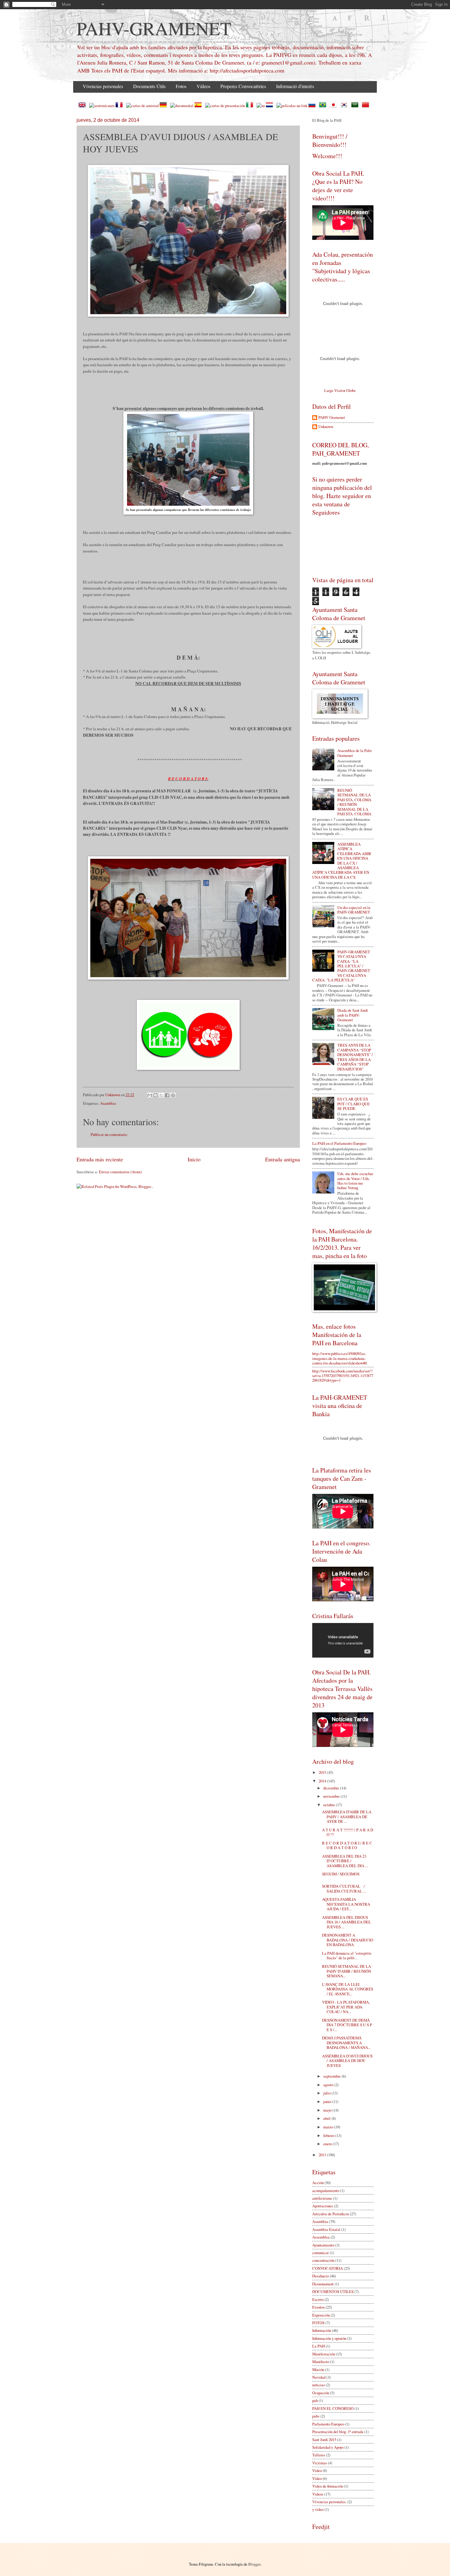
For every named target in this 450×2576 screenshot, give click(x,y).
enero (328, 2144)
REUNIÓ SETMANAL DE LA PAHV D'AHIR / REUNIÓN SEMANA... (347, 1971)
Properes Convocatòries (243, 86)
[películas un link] (292, 106)
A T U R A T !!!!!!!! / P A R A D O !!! (348, 1832)
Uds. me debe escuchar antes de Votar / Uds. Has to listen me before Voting (355, 1181)
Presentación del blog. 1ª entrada (338, 2432)
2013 (323, 2155)
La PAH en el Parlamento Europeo (339, 1143)
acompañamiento (326, 2191)
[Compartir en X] (161, 1095)
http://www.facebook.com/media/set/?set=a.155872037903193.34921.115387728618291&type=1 (343, 1376)
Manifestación (324, 2354)
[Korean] (345, 106)
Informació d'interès (295, 86)
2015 (323, 1772)
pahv (316, 2416)
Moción (318, 2369)
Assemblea (321, 2237)
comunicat (321, 2253)
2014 (323, 1781)
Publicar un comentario (109, 1134)
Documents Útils (149, 86)
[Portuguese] (324, 106)
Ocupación (321, 2393)
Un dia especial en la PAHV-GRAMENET (354, 910)
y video (318, 2509)
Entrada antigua (283, 1159)
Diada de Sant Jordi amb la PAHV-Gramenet (353, 1015)
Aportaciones (323, 2206)
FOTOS (318, 2323)
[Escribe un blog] (156, 1095)
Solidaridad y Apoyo (328, 2447)
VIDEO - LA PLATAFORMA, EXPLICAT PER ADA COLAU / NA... (346, 2007)
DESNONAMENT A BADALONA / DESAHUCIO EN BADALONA (348, 1940)
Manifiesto (321, 2362)
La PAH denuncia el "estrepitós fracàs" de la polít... (347, 1955)
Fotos (181, 86)
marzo (329, 2127)
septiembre (332, 2076)
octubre (330, 1805)
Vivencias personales (103, 86)
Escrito (318, 2299)
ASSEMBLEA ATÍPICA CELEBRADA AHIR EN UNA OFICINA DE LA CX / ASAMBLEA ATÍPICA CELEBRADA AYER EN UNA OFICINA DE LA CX (342, 861)
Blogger (254, 2564)
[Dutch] (271, 106)
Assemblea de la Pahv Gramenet (355, 753)
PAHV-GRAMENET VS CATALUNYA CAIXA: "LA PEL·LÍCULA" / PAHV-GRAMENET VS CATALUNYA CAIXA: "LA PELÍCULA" (341, 966)
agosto (329, 2085)
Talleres (319, 2455)
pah (315, 2400)
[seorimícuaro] (102, 106)
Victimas (320, 2463)
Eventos (319, 2307)
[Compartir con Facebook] (167, 1095)
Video (317, 2470)
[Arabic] (356, 106)
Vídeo (317, 2478)
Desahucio (321, 2276)
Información (322, 2330)
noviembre (332, 1796)
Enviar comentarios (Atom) (120, 1172)
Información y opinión (329, 2338)
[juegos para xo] (261, 106)
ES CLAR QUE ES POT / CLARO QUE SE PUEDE (354, 1104)
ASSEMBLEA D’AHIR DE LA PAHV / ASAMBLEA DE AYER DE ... (347, 1817)
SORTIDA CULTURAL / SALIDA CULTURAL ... (345, 1888)
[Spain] (199, 106)
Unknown (326, 427)
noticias (319, 2385)
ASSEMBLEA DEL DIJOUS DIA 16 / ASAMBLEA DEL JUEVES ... (347, 1922)
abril (327, 2118)
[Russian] (313, 106)
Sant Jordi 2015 (324, 2440)
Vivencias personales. (329, 2502)
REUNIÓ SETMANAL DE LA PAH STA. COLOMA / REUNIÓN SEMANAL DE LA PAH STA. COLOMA (354, 802)
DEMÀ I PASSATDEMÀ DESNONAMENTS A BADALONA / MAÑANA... (346, 2043)
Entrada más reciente (100, 1159)
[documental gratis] (182, 106)
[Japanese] (335, 106)
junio (328, 2101)
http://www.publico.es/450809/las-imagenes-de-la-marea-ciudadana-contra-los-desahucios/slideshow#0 (339, 1358)
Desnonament (323, 2284)
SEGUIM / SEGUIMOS (341, 1874)
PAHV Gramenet (332, 418)
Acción (318, 2183)
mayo (328, 2110)
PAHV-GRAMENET (154, 28)
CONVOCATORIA (328, 2268)
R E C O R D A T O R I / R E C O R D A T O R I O (347, 1845)
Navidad (319, 2377)
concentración (323, 2260)
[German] (164, 106)
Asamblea (108, 1103)
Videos (318, 2494)
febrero (329, 2135)
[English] (83, 106)
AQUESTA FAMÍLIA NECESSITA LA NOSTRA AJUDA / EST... (346, 1904)
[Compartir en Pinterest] (173, 1095)
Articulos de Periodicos (331, 2214)
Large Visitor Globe (340, 390)
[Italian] (251, 106)
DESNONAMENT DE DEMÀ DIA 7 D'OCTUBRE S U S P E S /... (347, 2025)
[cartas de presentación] (225, 106)
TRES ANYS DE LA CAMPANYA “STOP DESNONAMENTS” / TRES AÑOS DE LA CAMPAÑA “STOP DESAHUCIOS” (355, 1057)
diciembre (332, 1788)
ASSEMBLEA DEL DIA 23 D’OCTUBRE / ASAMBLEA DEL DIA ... (345, 1861)
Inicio (194, 1159)
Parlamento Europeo (328, 2424)
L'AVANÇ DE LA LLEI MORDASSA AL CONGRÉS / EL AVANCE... (348, 1989)
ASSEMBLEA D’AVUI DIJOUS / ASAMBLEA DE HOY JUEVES (347, 2061)
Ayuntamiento (323, 2245)
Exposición (321, 2315)
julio (327, 2093)
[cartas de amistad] (142, 106)
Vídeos (203, 86)
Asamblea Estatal (326, 2229)
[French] (120, 106)
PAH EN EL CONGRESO (333, 2408)
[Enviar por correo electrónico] (150, 1095)
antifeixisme (322, 2198)
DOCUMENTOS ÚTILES (333, 2291)
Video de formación (328, 2486)
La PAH (319, 2346)
